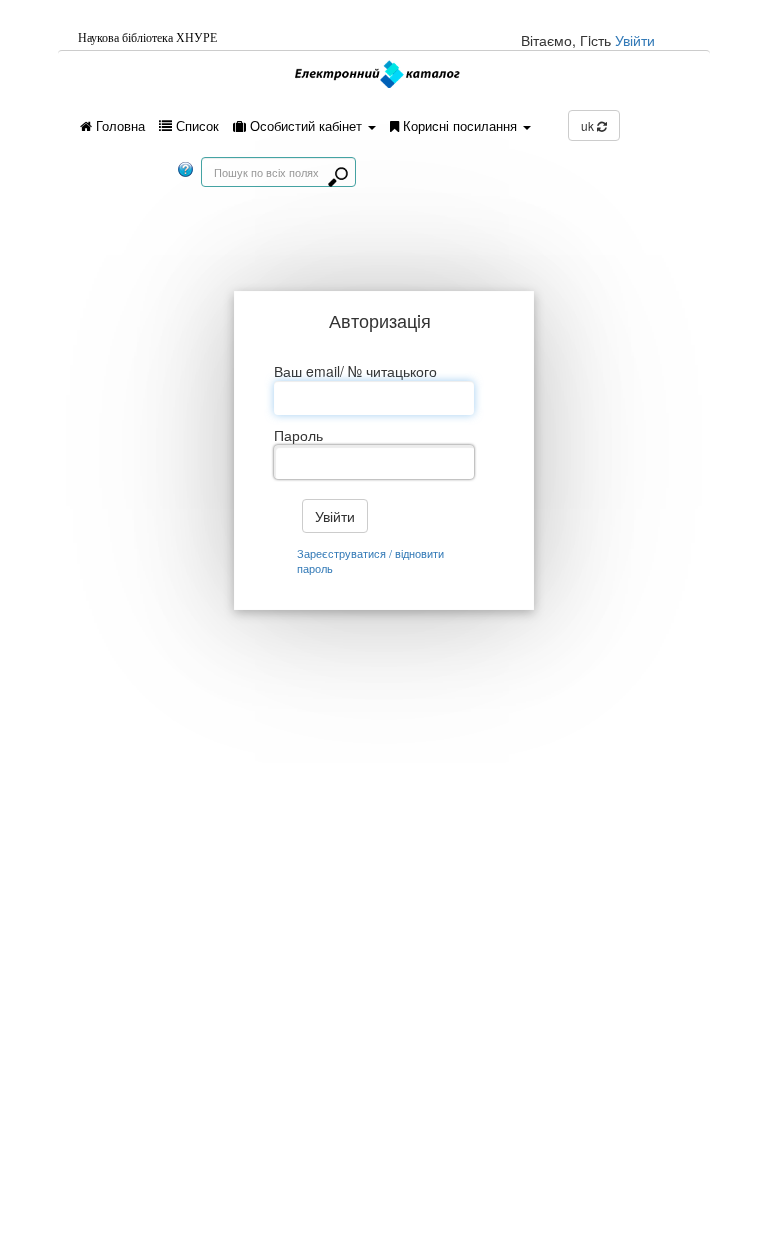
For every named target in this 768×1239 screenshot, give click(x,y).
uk (589, 125)
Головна (118, 125)
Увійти (635, 40)
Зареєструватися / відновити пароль (370, 561)
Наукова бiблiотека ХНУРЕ (147, 38)
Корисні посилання (460, 125)
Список (195, 125)
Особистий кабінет (306, 125)
